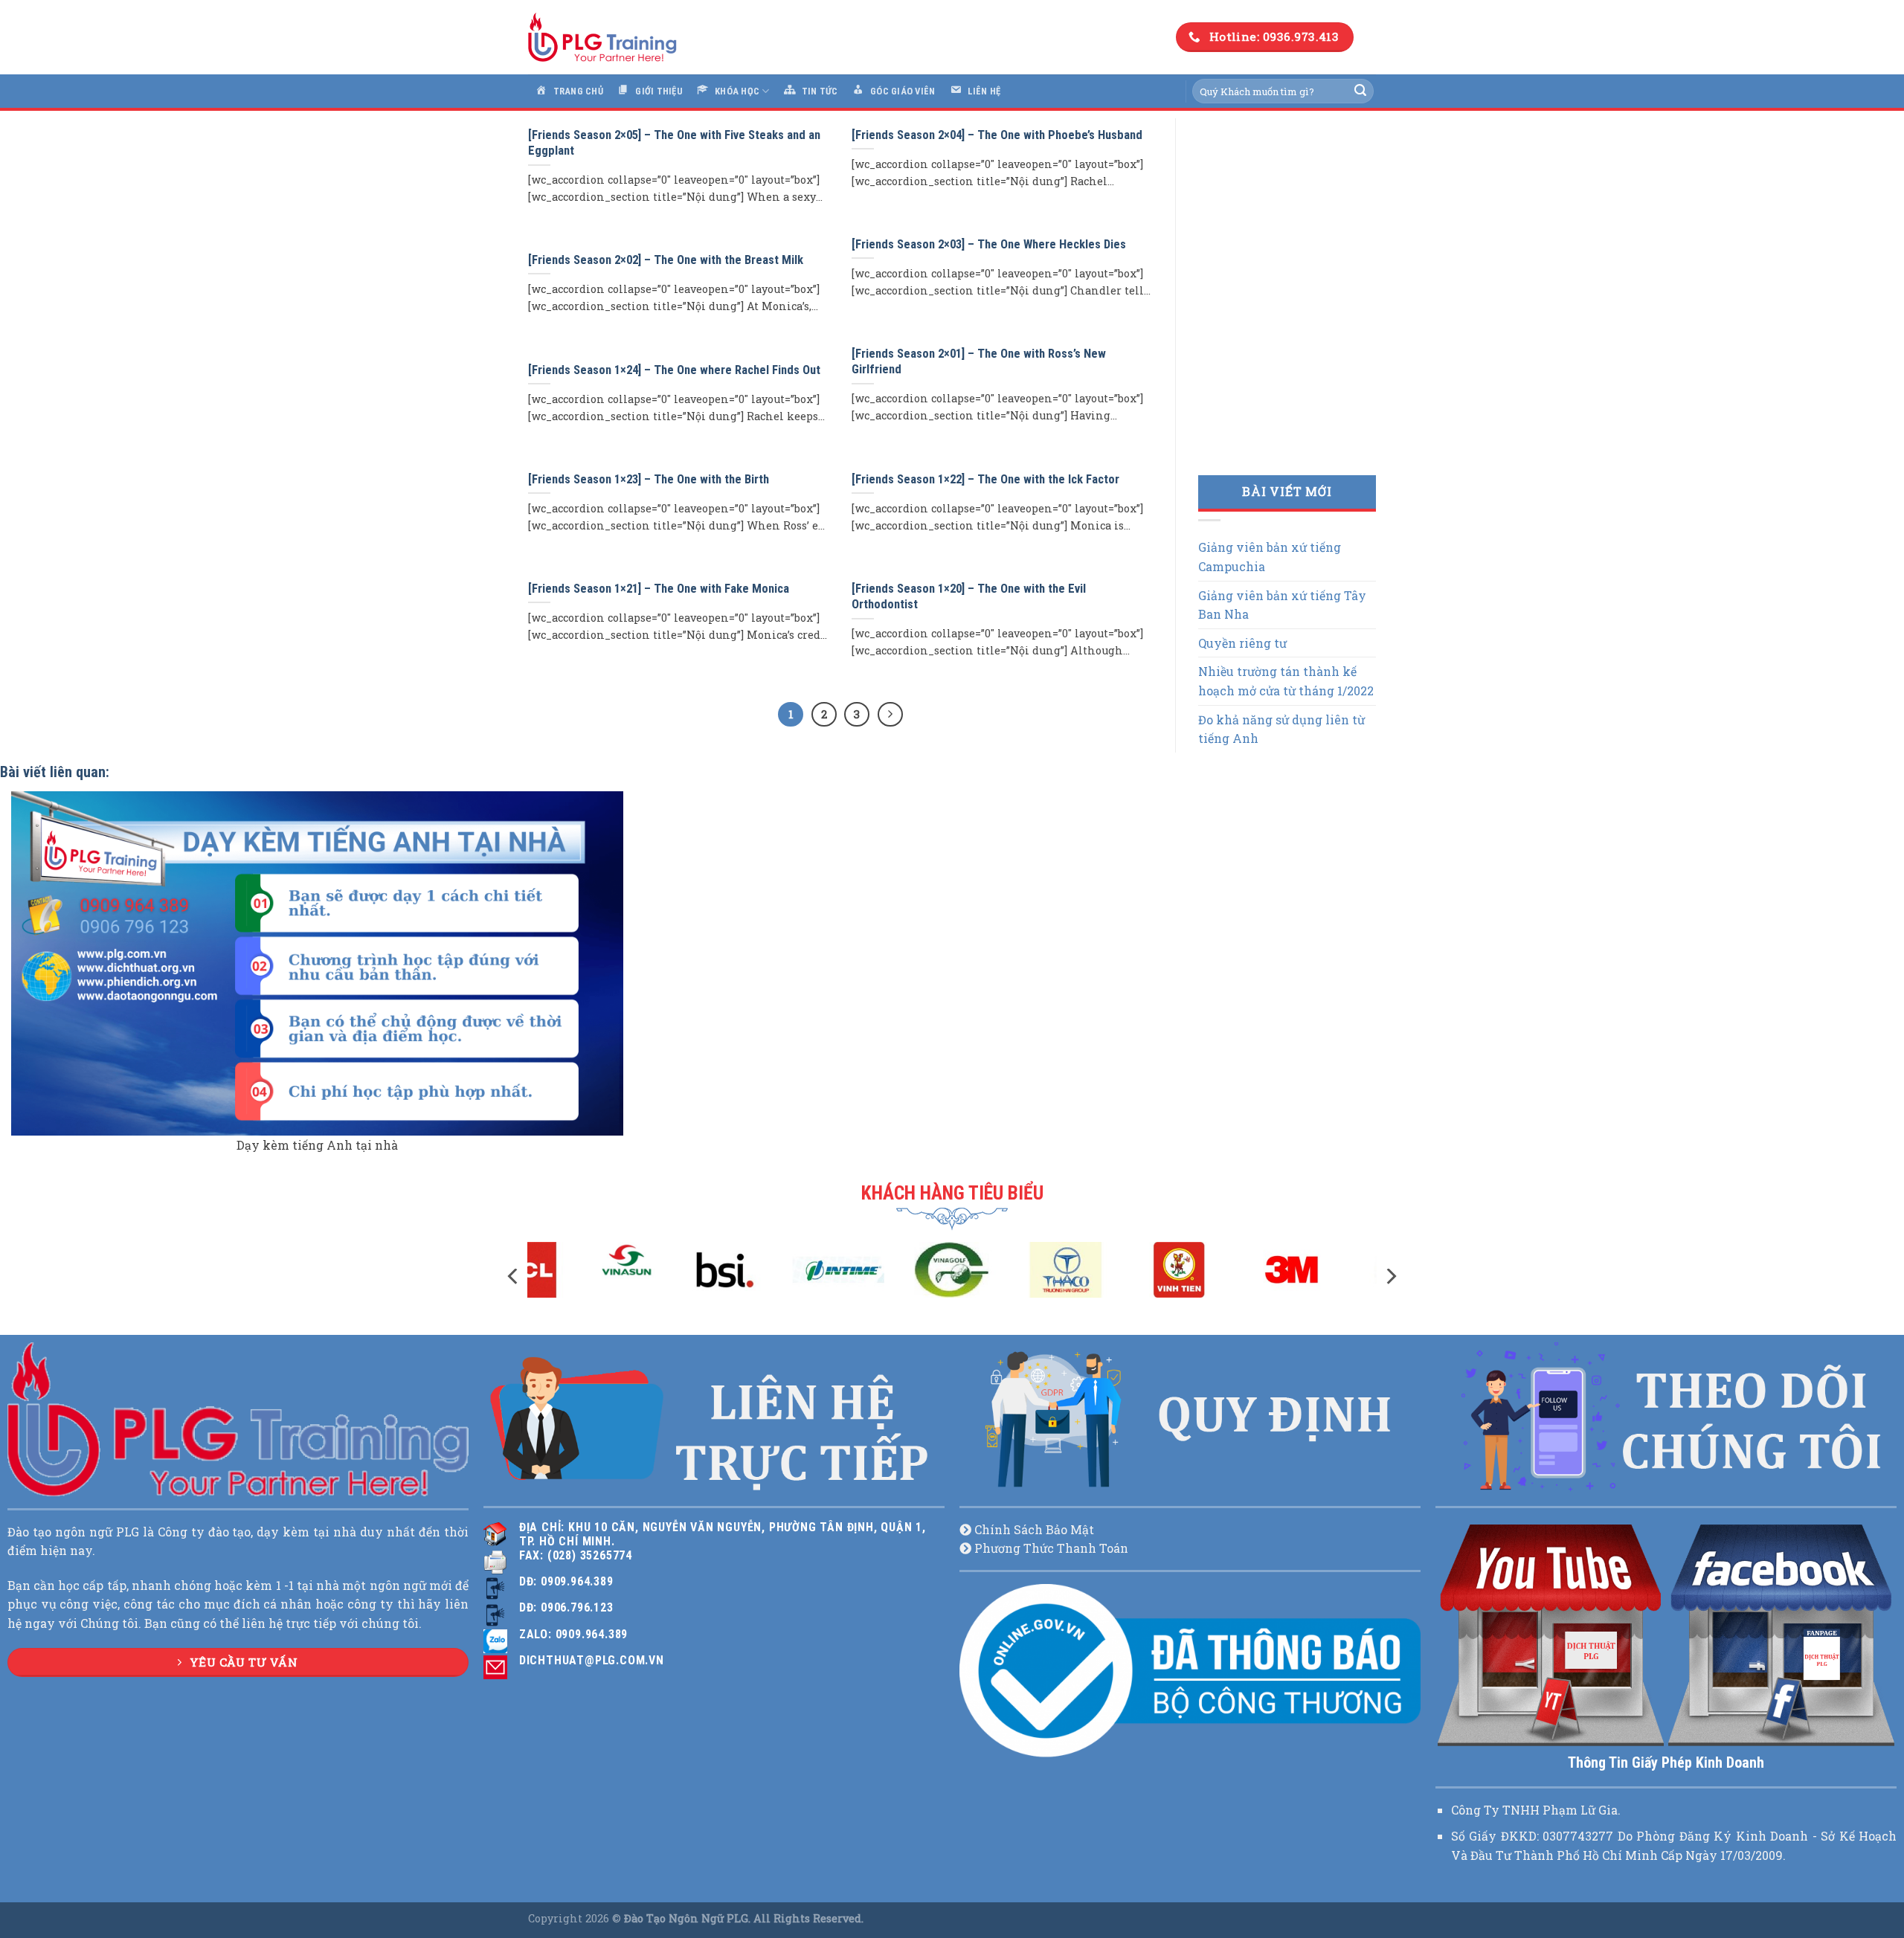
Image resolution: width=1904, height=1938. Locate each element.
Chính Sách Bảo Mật (1034, 1529)
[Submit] (1360, 91)
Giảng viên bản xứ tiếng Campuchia (1270, 557)
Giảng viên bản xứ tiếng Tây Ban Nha (1282, 605)
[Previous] (514, 1277)
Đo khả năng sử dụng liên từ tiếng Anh (1281, 729)
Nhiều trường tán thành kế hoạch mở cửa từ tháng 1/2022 (1286, 681)
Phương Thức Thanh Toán (1051, 1548)
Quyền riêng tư (1242, 643)
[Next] (1390, 1277)
